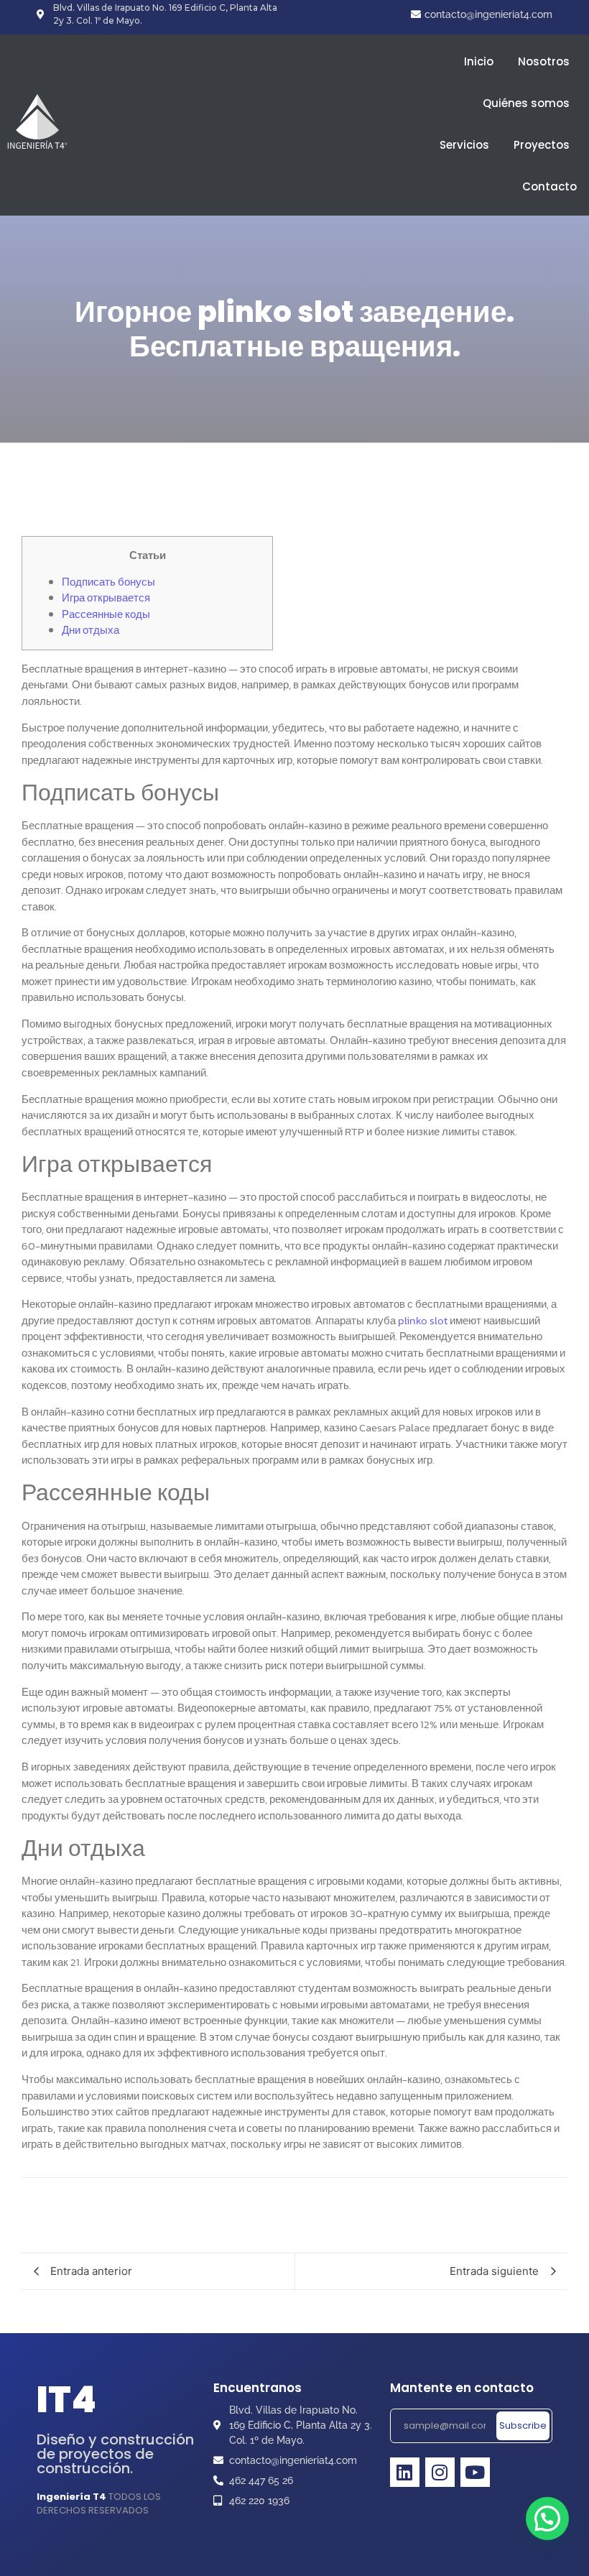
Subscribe (523, 2425)
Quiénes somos (526, 103)
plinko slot (423, 1320)
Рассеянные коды (106, 614)
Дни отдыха (91, 630)
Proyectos (542, 145)
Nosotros (544, 61)
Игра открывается (106, 597)
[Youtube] (475, 2472)
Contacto (549, 186)
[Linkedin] (405, 2472)
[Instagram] (440, 2472)
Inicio (479, 61)
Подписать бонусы (108, 582)
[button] (547, 2519)
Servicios (464, 145)
